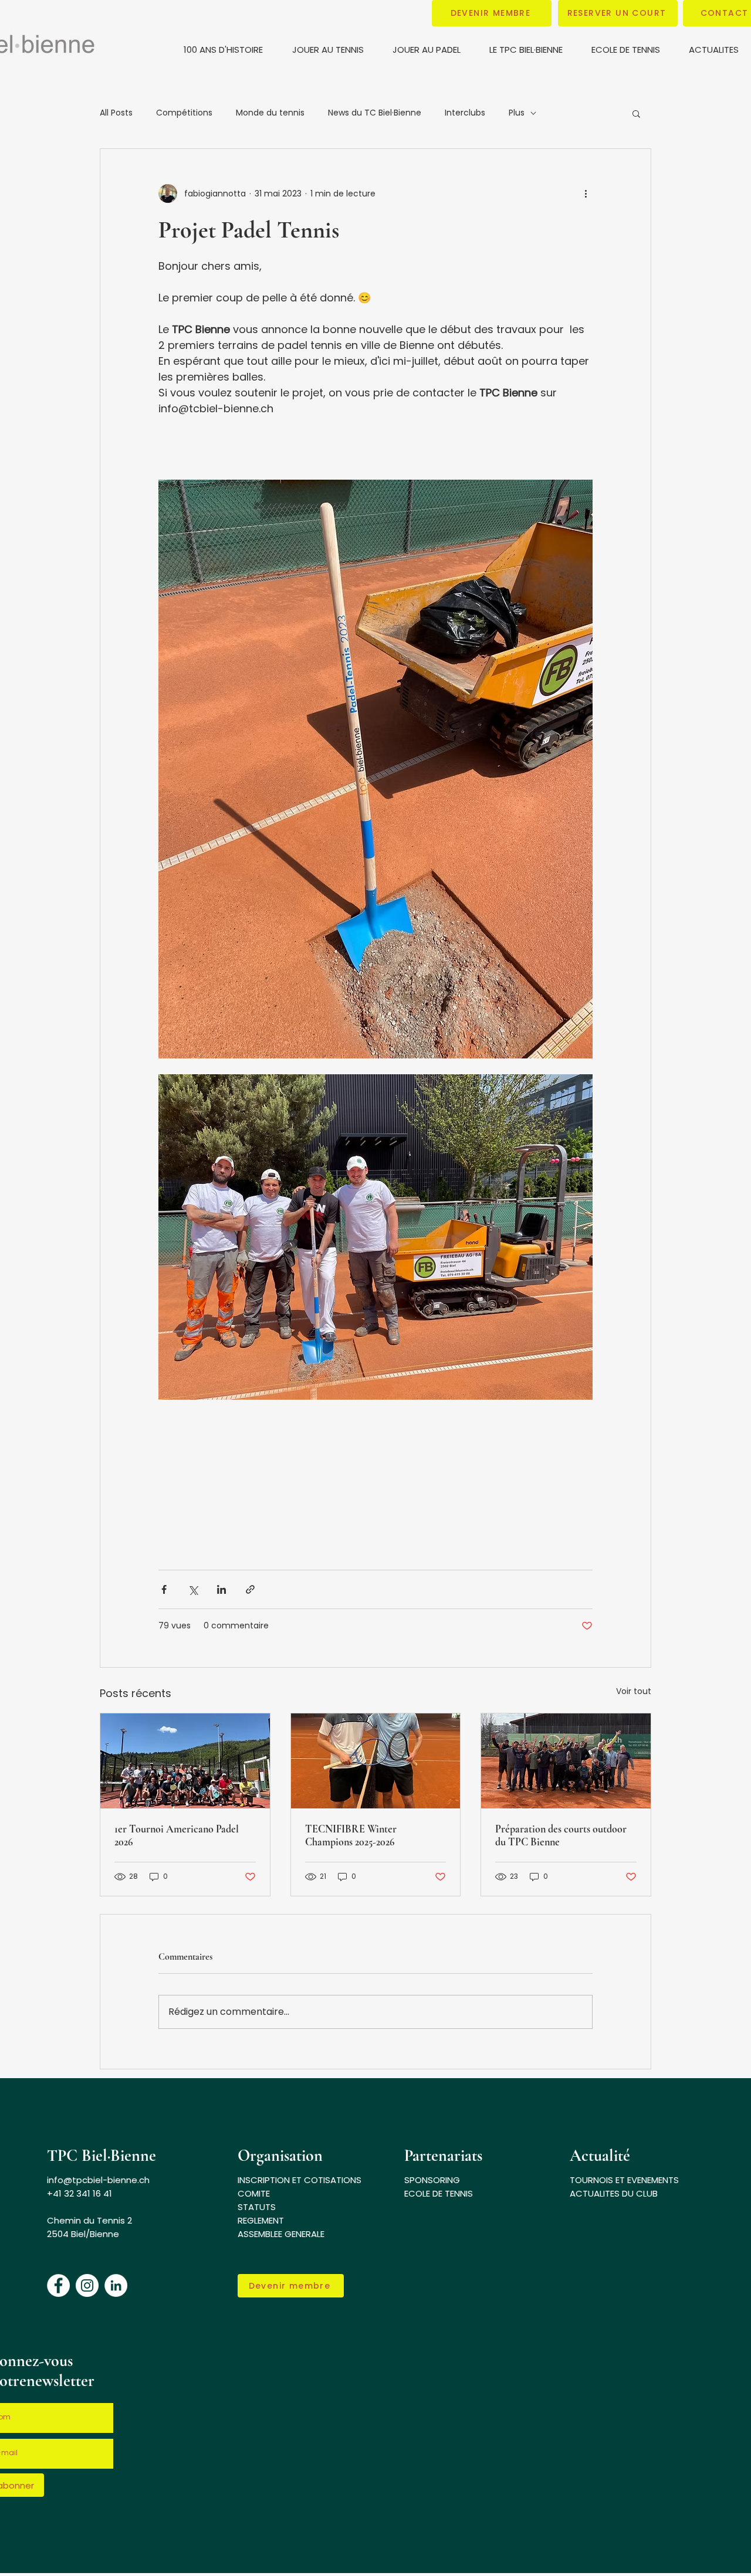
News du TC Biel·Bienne (375, 113)
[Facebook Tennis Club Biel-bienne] (58, 2285)
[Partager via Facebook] (164, 1589)
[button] (492, 13)
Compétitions (184, 113)
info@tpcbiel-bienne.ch (98, 2180)
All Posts (116, 113)
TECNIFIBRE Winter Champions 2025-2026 (351, 1835)
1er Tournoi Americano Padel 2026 (177, 1835)
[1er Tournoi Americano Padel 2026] (185, 1761)
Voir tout (634, 1691)
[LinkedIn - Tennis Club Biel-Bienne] (116, 2285)
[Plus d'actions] (586, 194)
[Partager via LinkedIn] (221, 1589)
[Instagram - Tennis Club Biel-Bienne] (87, 2285)
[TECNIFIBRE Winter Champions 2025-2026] (376, 1761)
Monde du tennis (270, 113)
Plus (517, 113)
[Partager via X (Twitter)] (193, 1589)
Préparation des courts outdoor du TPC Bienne (561, 1835)
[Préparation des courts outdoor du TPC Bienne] (566, 1761)
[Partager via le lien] (250, 1589)
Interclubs (465, 113)
